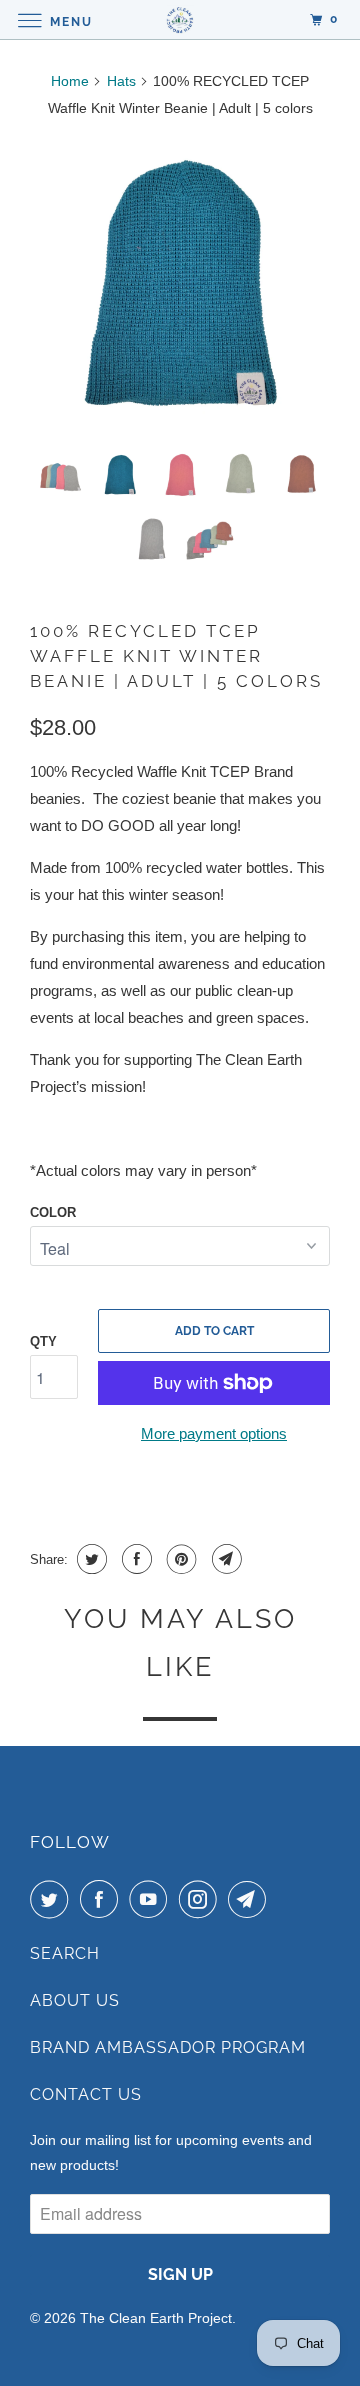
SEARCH (65, 1953)
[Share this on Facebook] (134, 1559)
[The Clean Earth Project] (180, 19)
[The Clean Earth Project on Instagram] (202, 1899)
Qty (43, 1341)
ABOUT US (75, 2000)
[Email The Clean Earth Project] (251, 1899)
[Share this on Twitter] (89, 1559)
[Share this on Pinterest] (179, 1559)
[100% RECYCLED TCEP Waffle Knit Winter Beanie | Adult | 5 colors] (180, 286)
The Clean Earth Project (156, 2318)
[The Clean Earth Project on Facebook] (103, 1899)
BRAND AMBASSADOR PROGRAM (168, 2047)
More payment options (214, 1433)
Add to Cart (214, 1331)
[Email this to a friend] (224, 1559)
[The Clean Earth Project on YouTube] (152, 1899)
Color (53, 1212)
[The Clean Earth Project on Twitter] (53, 1899)
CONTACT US (86, 2094)
